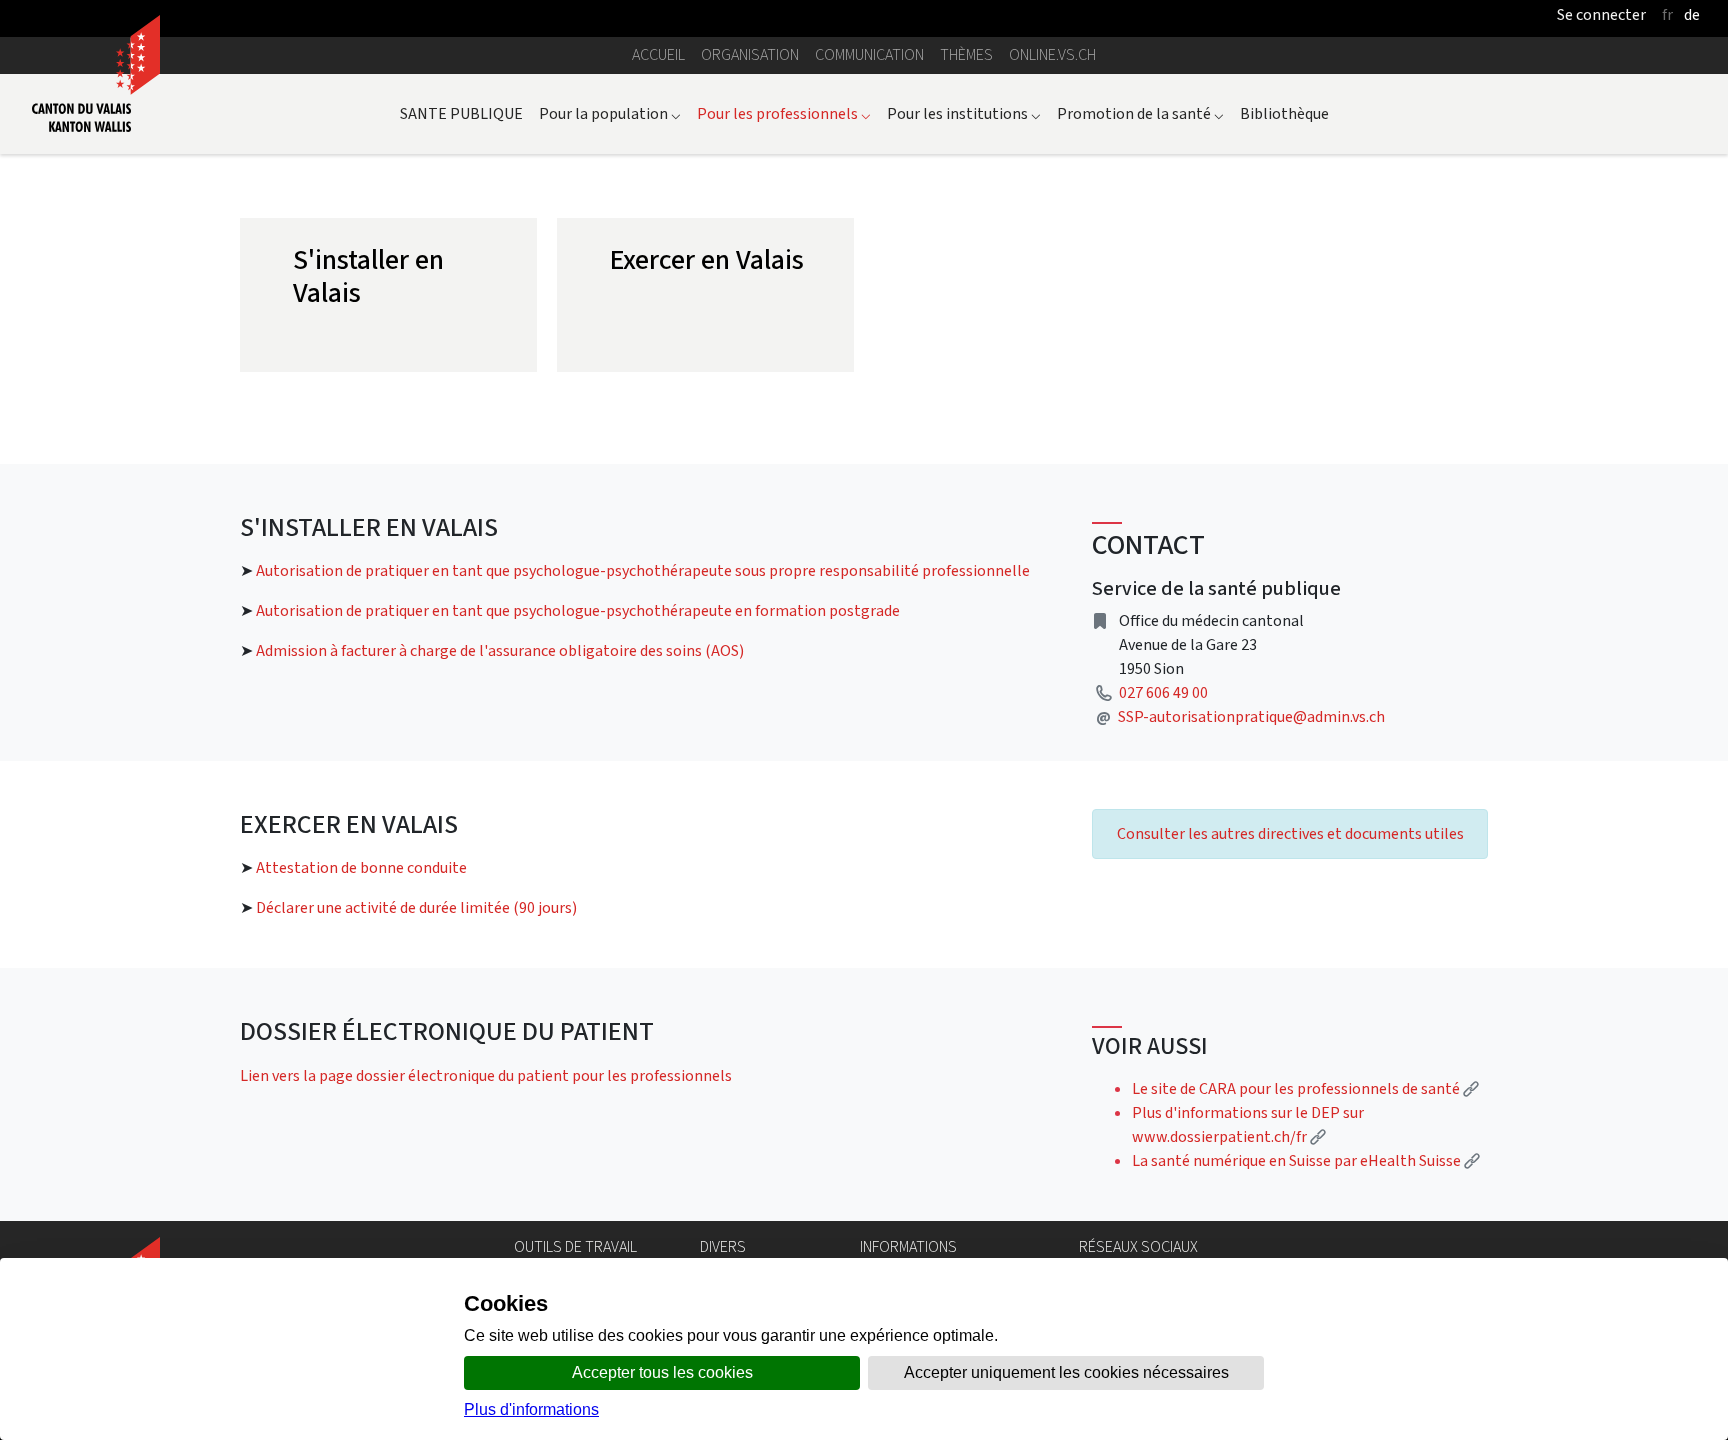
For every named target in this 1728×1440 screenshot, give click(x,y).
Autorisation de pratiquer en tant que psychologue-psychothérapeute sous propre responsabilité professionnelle (643, 570)
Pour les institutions (964, 113)
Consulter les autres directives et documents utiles (1290, 833)
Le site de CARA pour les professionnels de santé (1305, 1088)
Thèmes (966, 54)
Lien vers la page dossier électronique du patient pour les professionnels (486, 1075)
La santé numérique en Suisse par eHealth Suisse (1306, 1160)
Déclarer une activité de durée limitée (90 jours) (416, 907)
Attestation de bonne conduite (361, 867)
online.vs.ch (1052, 54)
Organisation (750, 54)
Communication (869, 54)
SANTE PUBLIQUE (461, 113)
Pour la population (610, 113)
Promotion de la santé (1140, 113)
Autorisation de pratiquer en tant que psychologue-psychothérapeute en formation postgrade (578, 610)
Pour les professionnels (784, 113)
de (1692, 14)
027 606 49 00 (1163, 692)
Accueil (658, 54)
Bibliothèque (1284, 113)
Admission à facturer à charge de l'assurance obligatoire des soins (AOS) (500, 650)
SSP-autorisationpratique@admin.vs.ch (1251, 716)
